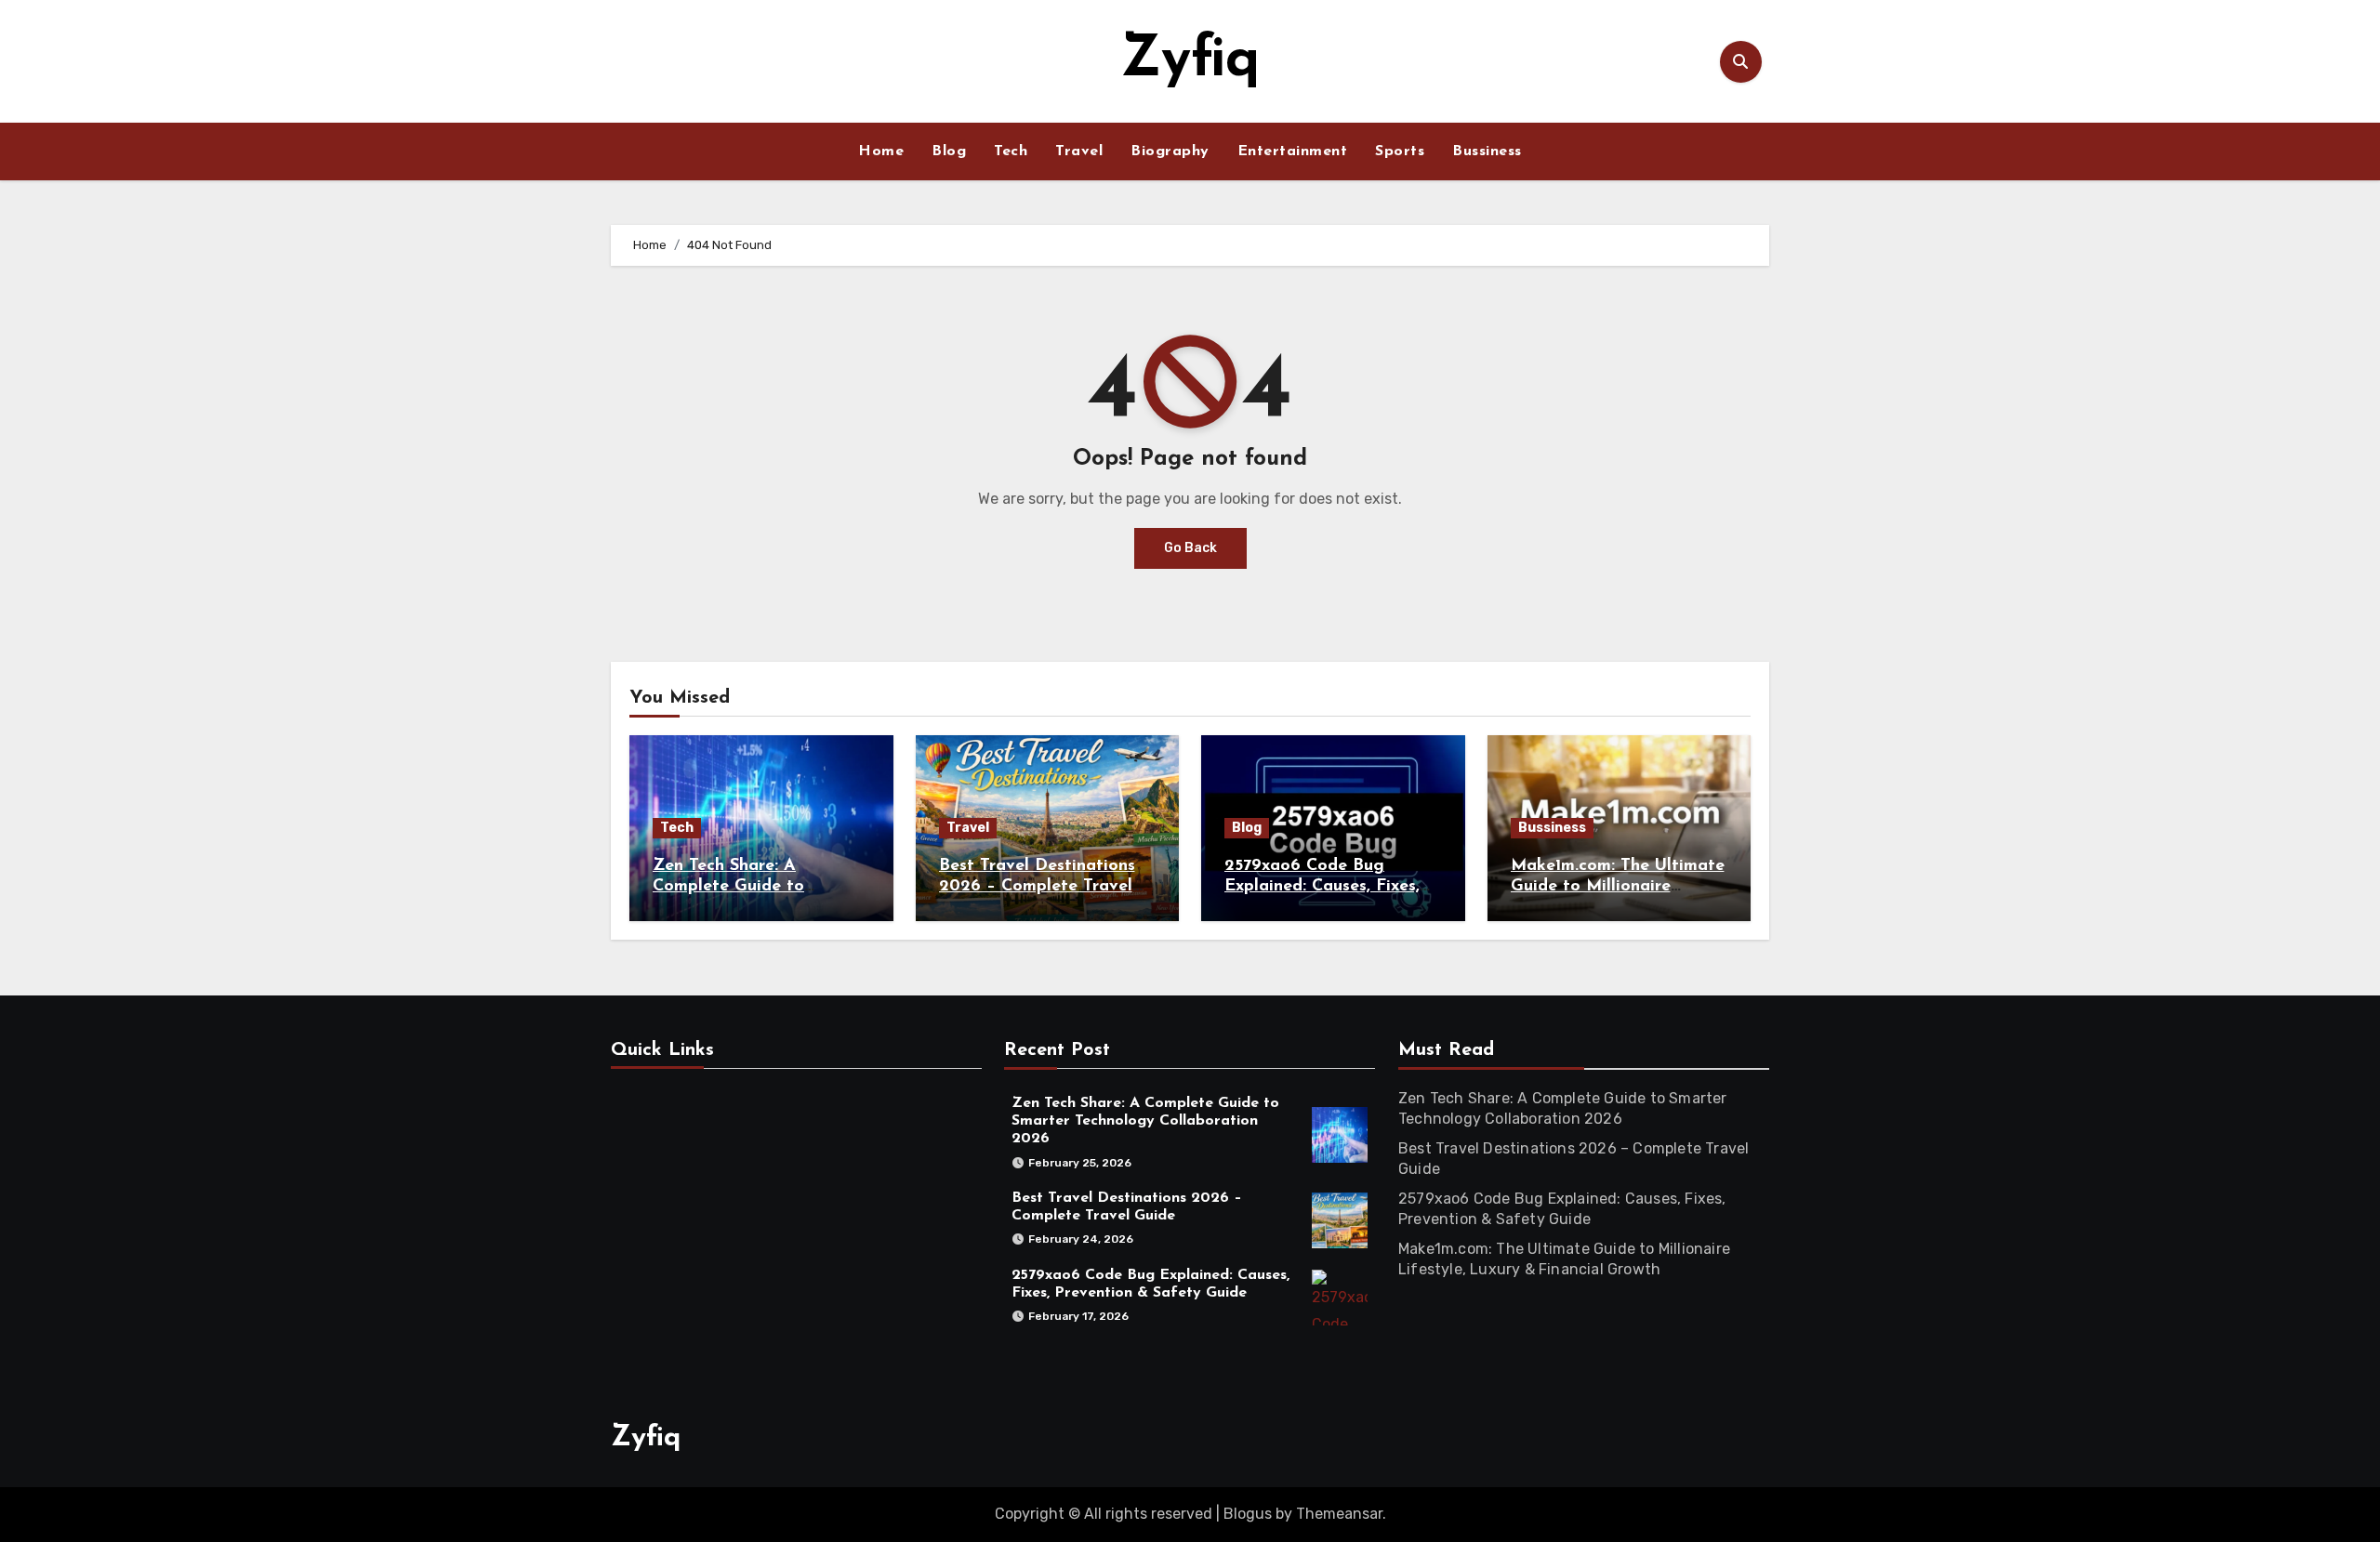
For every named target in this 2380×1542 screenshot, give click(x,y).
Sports (1400, 152)
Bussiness (1487, 152)
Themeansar (1339, 1514)
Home (881, 152)
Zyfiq (1190, 61)
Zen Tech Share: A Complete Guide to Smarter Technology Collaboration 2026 (1145, 1121)
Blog (949, 152)
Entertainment (1293, 152)
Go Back (1190, 548)
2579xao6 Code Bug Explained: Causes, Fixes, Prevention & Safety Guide (1331, 886)
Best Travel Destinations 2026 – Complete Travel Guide (1037, 886)
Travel (1079, 152)
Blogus (1248, 1514)
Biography (1170, 152)
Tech (1011, 152)
